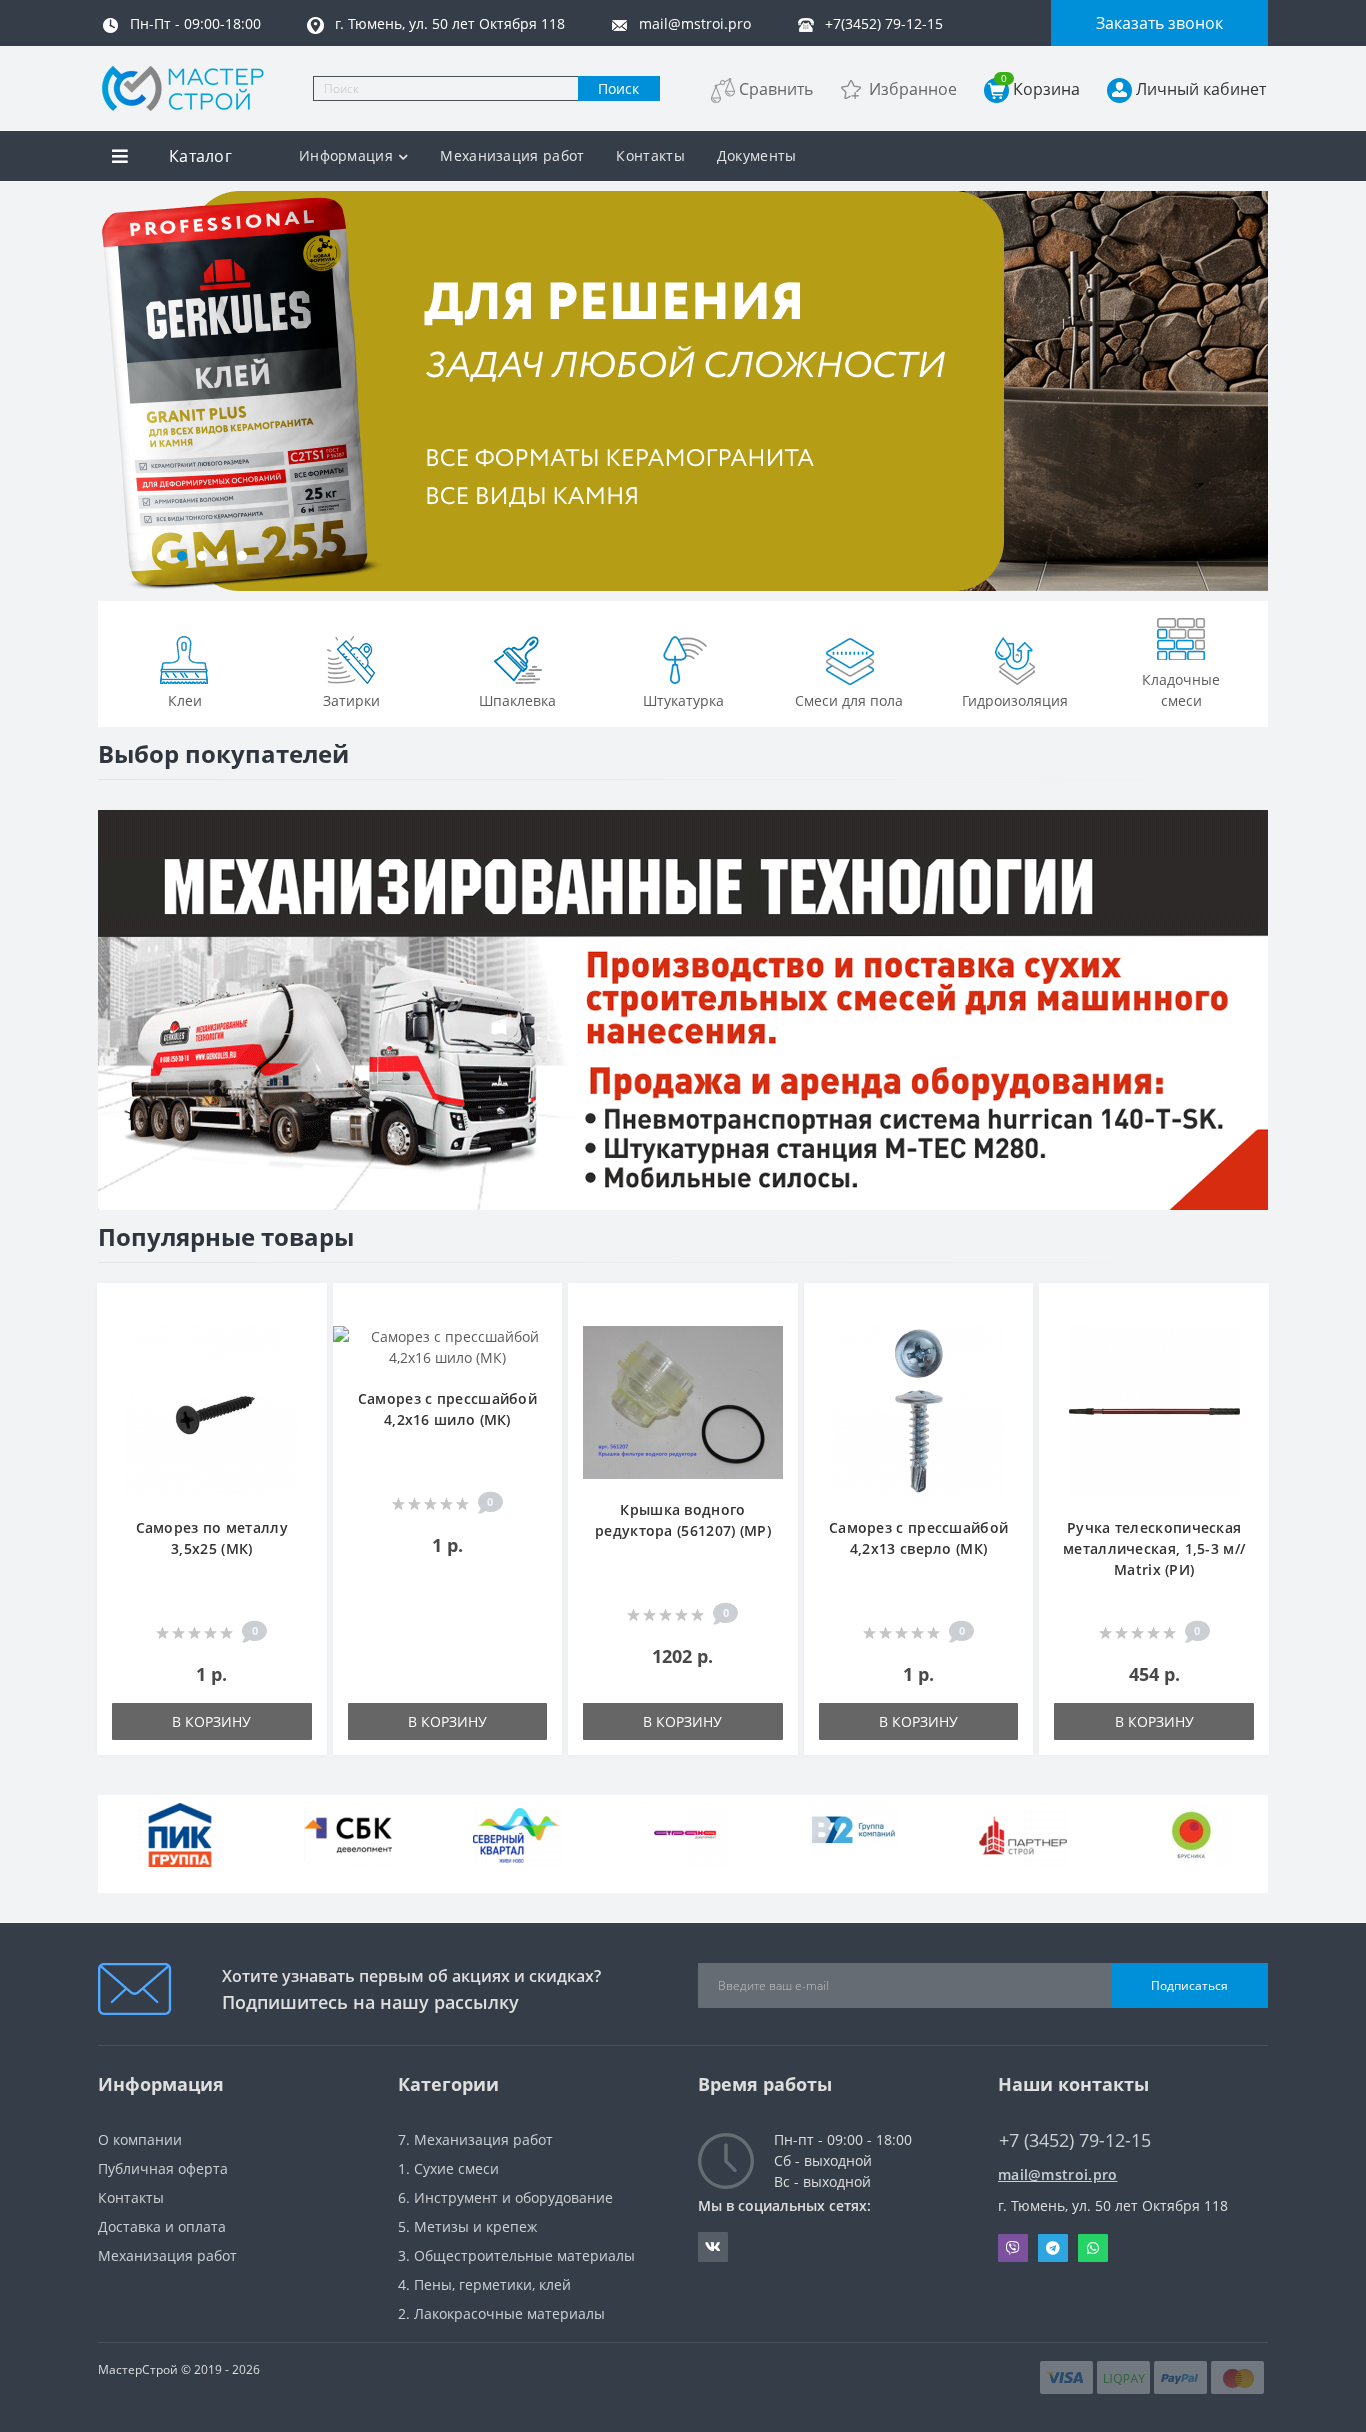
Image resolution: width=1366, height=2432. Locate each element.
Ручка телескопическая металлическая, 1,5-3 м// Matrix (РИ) (1154, 1548)
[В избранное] (301, 1309)
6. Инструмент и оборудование (505, 2197)
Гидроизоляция (1015, 700)
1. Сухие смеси (448, 2168)
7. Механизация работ (475, 2139)
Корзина (1040, 88)
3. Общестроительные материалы (516, 2255)
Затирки (351, 700)
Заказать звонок (1159, 23)
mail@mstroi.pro (1058, 2174)
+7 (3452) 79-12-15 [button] (1075, 2140)
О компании (140, 2139)
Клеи (185, 700)
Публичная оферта (163, 2168)
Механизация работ (512, 155)
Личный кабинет (1201, 89)
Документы (757, 155)
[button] (142, 556)
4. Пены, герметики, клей (484, 2284)
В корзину (211, 1721)
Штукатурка (683, 700)
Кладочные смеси (1181, 690)
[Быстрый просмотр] (301, 1369)
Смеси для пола (849, 700)
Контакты (650, 155)
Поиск (618, 88)
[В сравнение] (301, 1339)
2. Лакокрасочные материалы (501, 2313)
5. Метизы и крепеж (467, 2226)
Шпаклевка (517, 700)
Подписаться (1189, 1985)
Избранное (913, 89)
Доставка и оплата (162, 2226)
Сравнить (776, 89)
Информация (346, 155)
